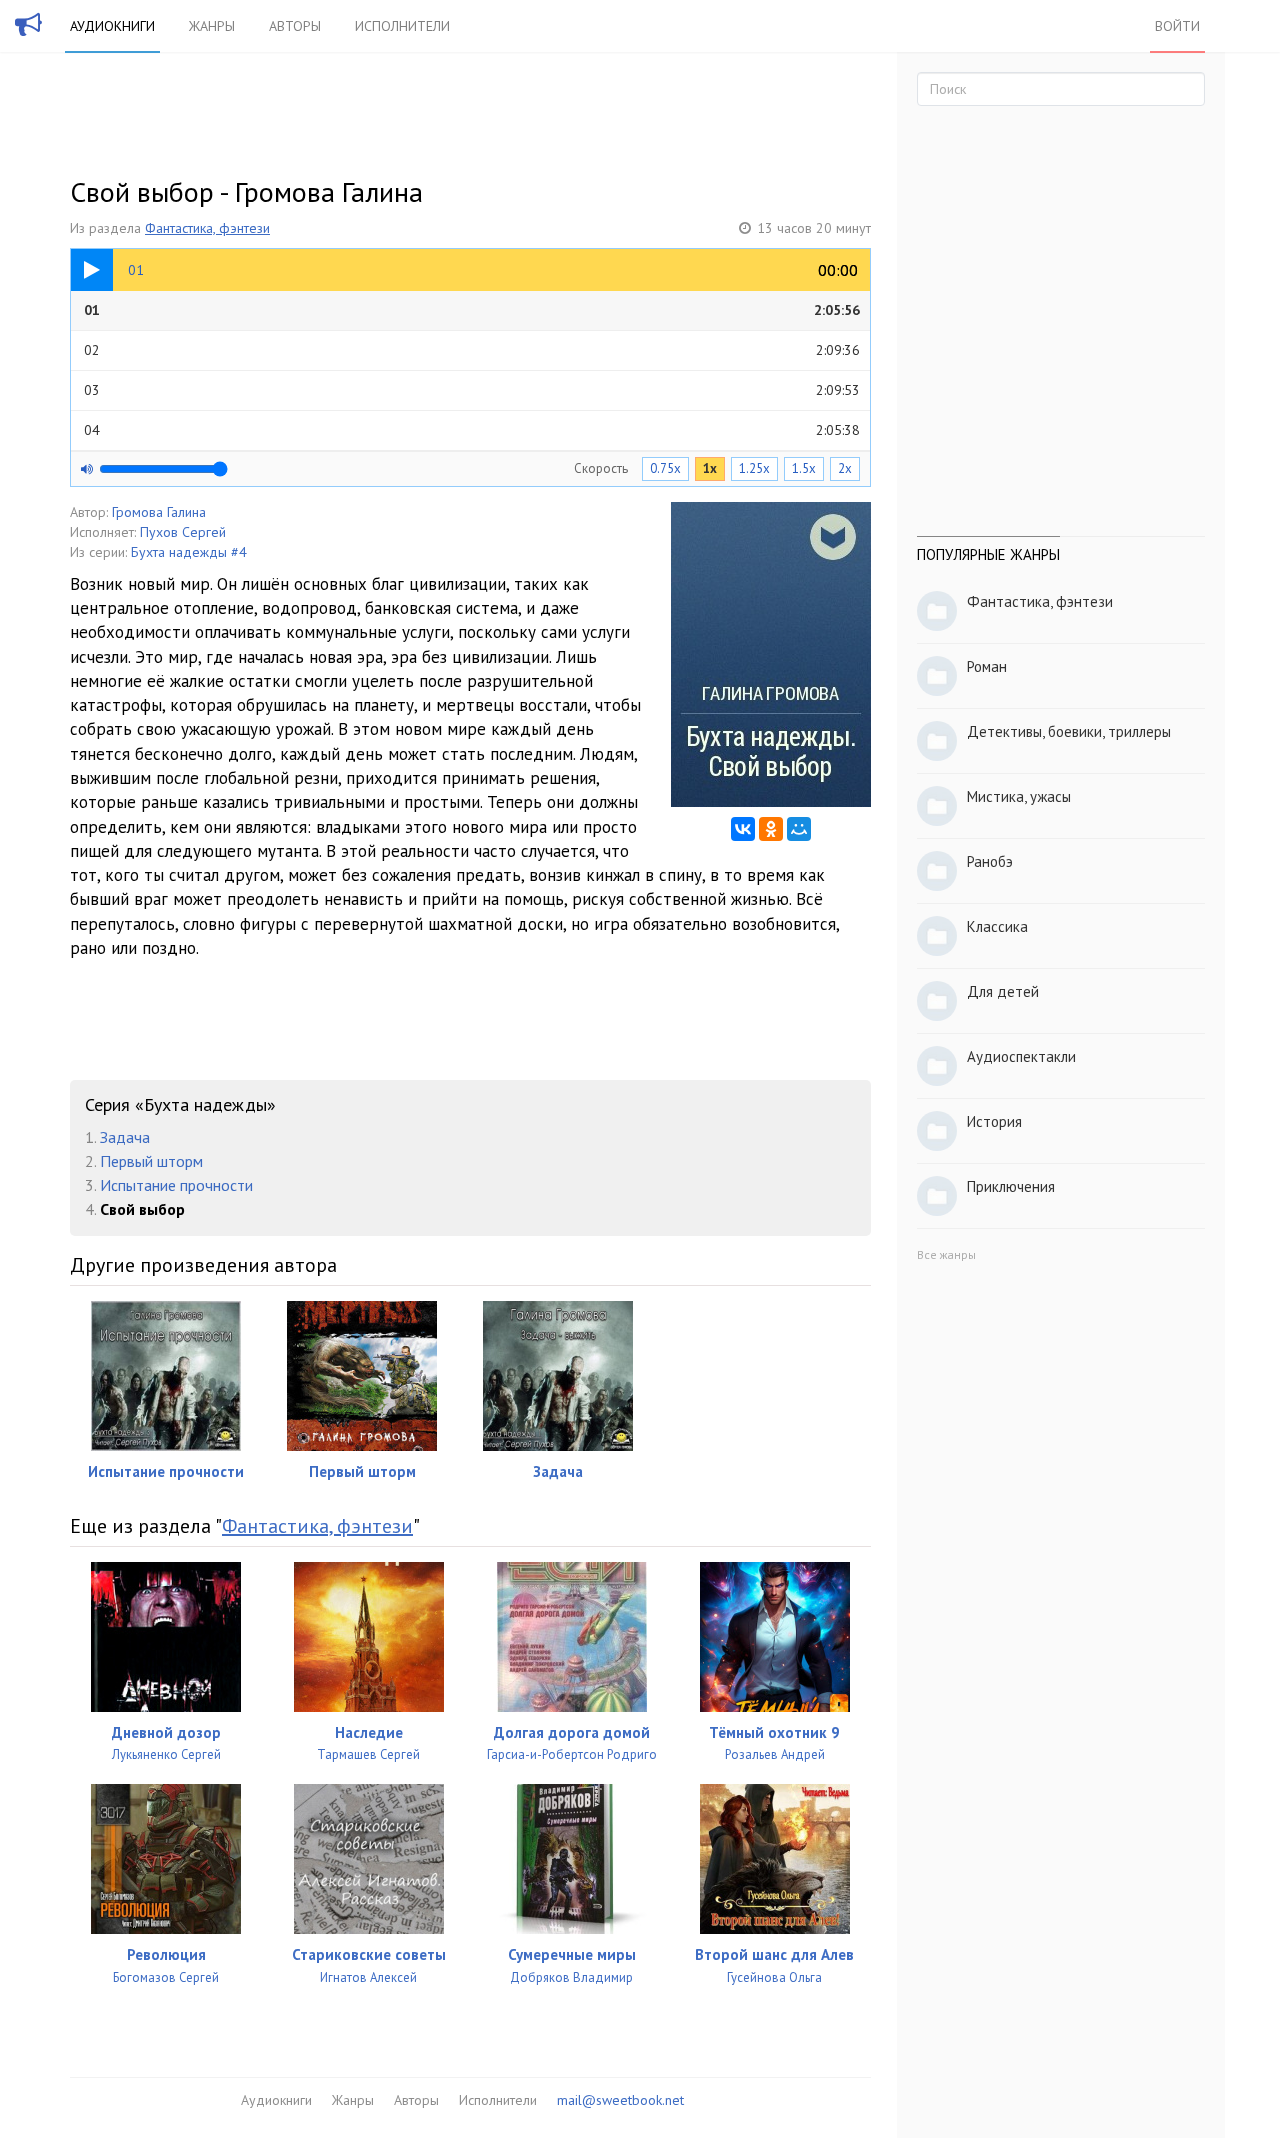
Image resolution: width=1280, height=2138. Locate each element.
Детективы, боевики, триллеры (1069, 731)
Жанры (212, 26)
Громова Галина (159, 512)
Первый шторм (151, 1161)
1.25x (754, 468)
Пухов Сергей (183, 532)
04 (472, 430)
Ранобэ (990, 861)
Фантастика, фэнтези (207, 228)
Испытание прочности (176, 1185)
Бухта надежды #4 (189, 552)
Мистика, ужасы (1019, 796)
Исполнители (402, 26)
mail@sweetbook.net (620, 2100)
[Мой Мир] (799, 829)
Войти (1177, 26)
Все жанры (946, 1254)
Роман (987, 666)
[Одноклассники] (771, 829)
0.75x (665, 468)
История (994, 1121)
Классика (997, 926)
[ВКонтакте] (743, 829)
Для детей (1003, 991)
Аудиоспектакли (1021, 1056)
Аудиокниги (112, 26)
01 (472, 310)
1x (710, 468)
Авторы (295, 26)
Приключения (1011, 1186)
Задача (125, 1137)
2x (845, 468)
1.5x (804, 468)
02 (472, 350)
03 (472, 390)
